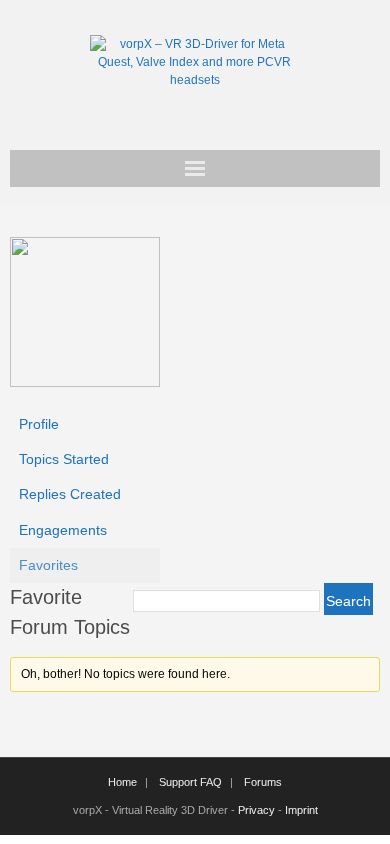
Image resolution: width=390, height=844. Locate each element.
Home (122, 782)
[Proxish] (85, 382)
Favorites (48, 565)
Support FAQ (190, 782)
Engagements (63, 530)
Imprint (301, 810)
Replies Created (70, 494)
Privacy (256, 810)
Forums (263, 782)
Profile (39, 424)
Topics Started (64, 459)
